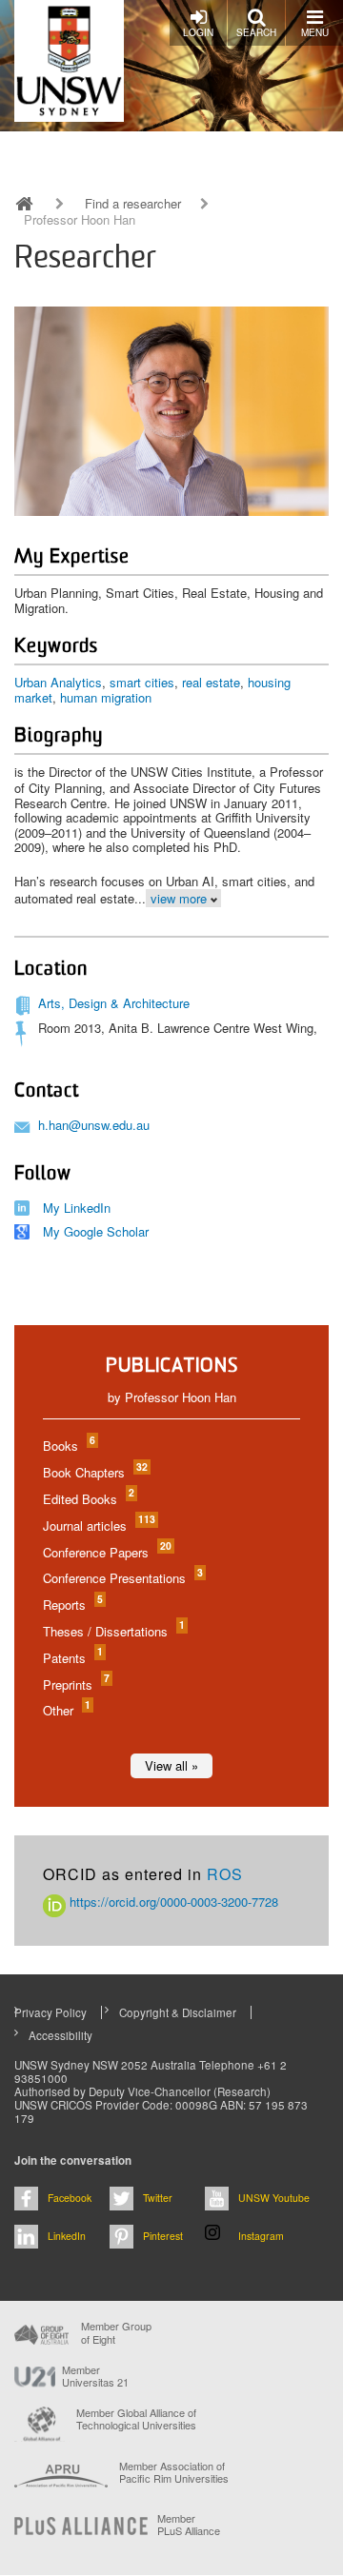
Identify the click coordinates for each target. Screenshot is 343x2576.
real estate (211, 682)
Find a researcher (133, 204)
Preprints (75, 1684)
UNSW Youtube (274, 2198)
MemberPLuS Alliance (189, 2525)
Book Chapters (94, 1472)
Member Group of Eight (116, 2332)
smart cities (142, 682)
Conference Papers (106, 1552)
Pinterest (163, 2236)
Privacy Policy (50, 2012)
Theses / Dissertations (113, 1631)
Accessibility (61, 2035)
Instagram (261, 2236)
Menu (315, 32)
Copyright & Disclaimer (178, 2012)
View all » (171, 1765)
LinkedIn (67, 2236)
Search (256, 32)
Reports (72, 1605)
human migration (106, 697)
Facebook (70, 2198)
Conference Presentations (122, 1578)
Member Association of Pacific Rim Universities (174, 2473)
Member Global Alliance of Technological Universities (136, 2419)
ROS (225, 1874)
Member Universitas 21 (95, 2376)
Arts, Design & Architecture (114, 1003)
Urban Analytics (58, 682)
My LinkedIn (77, 1208)
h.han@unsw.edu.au (94, 1125)
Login (198, 32)
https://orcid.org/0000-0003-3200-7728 (172, 1902)
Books (68, 1446)
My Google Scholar (96, 1231)
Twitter (158, 2198)
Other (66, 1710)
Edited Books (88, 1499)
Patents (72, 1658)
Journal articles (98, 1526)
